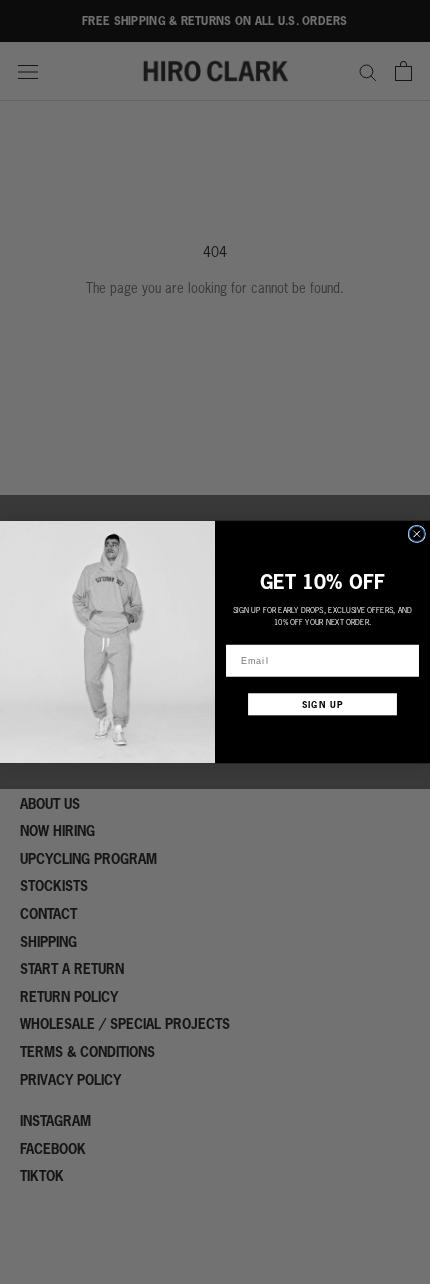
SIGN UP (323, 704)
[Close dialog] (416, 533)
